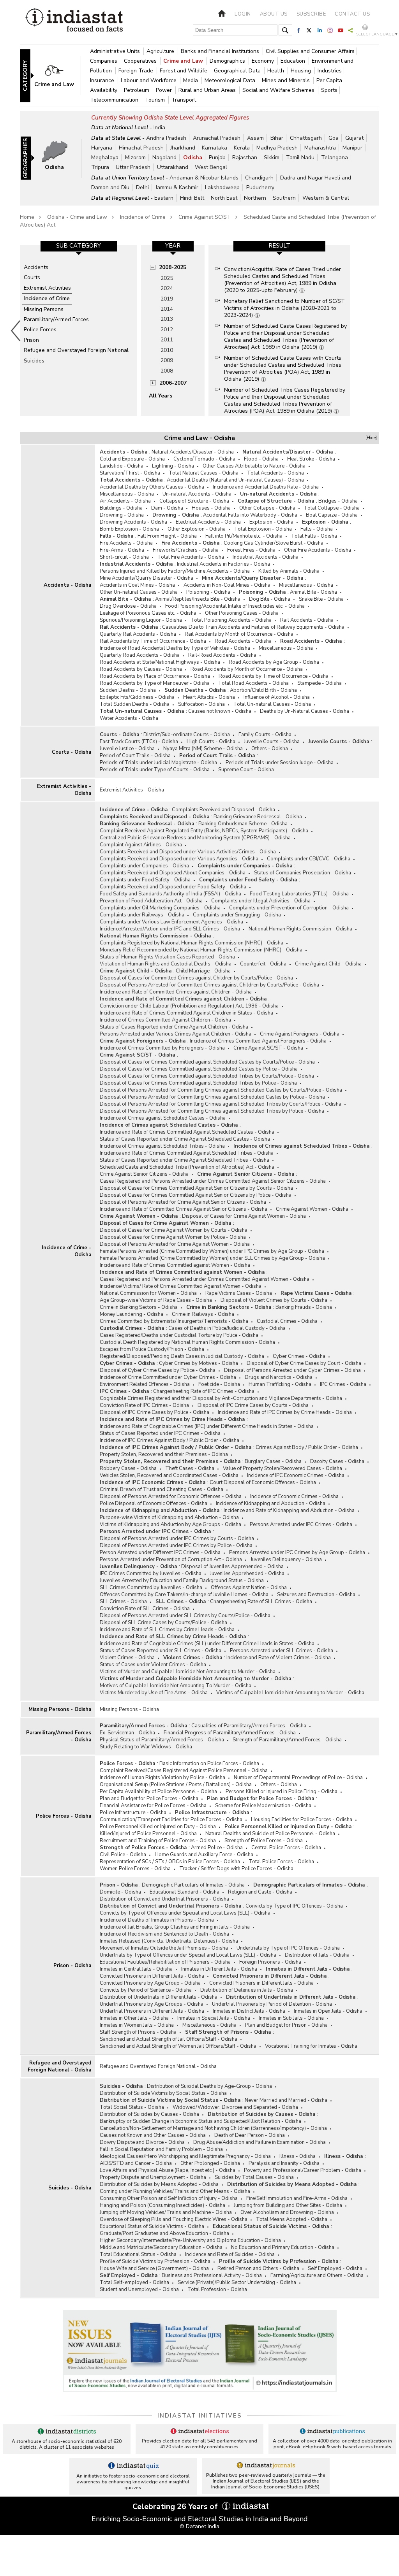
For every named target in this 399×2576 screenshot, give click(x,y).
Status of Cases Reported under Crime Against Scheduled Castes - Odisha (185, 1139)
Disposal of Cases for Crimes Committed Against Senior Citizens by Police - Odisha (196, 1195)
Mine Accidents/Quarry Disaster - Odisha (147, 578)
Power (165, 90)
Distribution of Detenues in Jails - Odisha (247, 1990)
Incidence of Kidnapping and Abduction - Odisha (271, 1503)
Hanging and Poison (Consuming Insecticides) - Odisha (162, 2205)
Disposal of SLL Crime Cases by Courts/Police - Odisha (163, 1623)
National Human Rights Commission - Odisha (300, 929)
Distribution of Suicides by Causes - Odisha (149, 2114)
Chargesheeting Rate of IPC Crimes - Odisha (204, 1391)
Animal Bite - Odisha (313, 592)
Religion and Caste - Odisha (260, 1892)
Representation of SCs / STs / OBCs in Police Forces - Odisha (170, 1862)
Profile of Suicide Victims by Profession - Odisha (155, 2261)
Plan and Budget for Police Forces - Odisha (149, 1799)
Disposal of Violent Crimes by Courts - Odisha (274, 1300)
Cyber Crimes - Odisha (299, 1356)
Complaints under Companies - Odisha (144, 866)
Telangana (335, 157)
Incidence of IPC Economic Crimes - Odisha (296, 1475)
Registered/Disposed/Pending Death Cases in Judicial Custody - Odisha (182, 1356)
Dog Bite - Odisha (270, 599)
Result (279, 246)
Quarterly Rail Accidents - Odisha (138, 634)
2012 (167, 330)
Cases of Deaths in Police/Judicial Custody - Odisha (227, 1328)
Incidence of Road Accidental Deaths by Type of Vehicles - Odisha (175, 648)
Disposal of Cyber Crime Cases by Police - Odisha (158, 1370)
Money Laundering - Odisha (132, 1314)
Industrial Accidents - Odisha (266, 557)
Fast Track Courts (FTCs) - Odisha (139, 742)
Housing (302, 71)
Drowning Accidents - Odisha (133, 522)
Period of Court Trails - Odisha (135, 756)
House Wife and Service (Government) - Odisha (154, 2268)
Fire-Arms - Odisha (122, 550)
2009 (167, 360)
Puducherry (260, 187)
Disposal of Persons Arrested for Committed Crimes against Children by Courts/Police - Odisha (209, 985)
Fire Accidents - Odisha (126, 543)
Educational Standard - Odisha (184, 1892)
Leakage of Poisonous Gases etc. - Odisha (148, 613)
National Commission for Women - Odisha (148, 1293)
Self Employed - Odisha (335, 2268)
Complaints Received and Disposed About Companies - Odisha (173, 873)
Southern (284, 198)
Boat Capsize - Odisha (332, 515)
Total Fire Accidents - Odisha (191, 557)
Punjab (217, 157)
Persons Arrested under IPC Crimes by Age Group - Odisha (297, 1553)
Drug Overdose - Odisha (128, 606)
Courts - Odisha (72, 752)
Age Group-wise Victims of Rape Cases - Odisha (156, 1300)
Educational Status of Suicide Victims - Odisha (152, 2226)
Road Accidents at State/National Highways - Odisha (160, 662)
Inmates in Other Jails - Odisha (134, 2018)
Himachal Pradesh (141, 148)
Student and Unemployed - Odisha (139, 2289)
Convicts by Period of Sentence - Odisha (146, 1990)
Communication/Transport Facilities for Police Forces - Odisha (171, 1820)
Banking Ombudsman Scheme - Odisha (243, 824)
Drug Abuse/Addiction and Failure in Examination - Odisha (260, 2142)
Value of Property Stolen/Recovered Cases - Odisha (282, 1468)
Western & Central (326, 198)
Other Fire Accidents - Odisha (318, 550)
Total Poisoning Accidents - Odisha (231, 620)
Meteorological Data (231, 80)
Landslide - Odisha (122, 466)
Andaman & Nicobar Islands (204, 178)
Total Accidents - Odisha (275, 473)
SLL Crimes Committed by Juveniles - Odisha (151, 1588)
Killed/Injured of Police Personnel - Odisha (148, 1834)
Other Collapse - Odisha (267, 508)
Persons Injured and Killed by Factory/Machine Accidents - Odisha (175, 571)
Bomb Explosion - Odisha (129, 529)
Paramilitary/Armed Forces (56, 319)
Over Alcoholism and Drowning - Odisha (287, 2212)
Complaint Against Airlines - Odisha (141, 845)
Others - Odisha (270, 749)
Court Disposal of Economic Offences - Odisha (263, 1482)
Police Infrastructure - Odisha (133, 1813)
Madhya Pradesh (277, 148)
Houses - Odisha (211, 508)
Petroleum (137, 90)
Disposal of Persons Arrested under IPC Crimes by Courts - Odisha (177, 1539)
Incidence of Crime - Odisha (66, 1251)
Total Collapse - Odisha (332, 508)
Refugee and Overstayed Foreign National (76, 350)
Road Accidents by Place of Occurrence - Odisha (155, 676)
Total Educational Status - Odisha (138, 2254)
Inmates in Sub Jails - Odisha (291, 2018)
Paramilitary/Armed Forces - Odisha (59, 1736)
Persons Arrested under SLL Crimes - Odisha (282, 1651)
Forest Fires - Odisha (251, 550)
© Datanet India (199, 2526)
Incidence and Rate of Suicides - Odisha (230, 2254)
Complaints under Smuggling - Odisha (237, 915)
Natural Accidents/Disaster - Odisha (193, 452)
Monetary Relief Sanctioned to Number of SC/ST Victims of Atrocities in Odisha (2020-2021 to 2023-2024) (284, 308)
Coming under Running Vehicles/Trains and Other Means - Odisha (175, 2191)
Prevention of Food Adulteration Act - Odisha (151, 901)
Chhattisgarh (306, 138)
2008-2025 (173, 267)
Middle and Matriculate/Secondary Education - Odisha (161, 2247)
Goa (334, 138)
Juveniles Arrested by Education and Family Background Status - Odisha (182, 1581)
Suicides (34, 361)
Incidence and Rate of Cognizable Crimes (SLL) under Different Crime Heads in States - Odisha (207, 1644)
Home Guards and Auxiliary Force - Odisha (204, 1855)
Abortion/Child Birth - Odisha (263, 690)
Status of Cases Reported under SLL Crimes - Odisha (161, 1651)
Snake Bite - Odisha (321, 599)
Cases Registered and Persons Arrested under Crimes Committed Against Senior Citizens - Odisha (213, 1181)
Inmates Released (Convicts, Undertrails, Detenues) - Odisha (169, 1941)
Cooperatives (141, 61)
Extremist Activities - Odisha (64, 790)
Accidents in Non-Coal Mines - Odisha (227, 585)
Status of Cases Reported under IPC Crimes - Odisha (160, 1433)
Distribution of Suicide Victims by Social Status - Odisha (163, 2093)
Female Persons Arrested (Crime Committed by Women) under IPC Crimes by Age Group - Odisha (212, 1251)
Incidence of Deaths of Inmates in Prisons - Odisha (157, 1920)
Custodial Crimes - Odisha (287, 1321)
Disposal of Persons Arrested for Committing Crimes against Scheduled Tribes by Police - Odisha (212, 1111)
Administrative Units (116, 51)
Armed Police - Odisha (217, 1848)
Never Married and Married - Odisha (286, 2100)
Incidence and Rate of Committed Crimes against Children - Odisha (176, 992)
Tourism (156, 100)
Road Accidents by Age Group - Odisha (274, 662)
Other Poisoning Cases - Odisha (242, 613)
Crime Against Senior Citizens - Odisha (144, 1174)
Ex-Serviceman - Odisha (127, 1733)
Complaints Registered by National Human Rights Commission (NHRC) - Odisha (192, 943)
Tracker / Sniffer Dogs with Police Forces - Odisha (236, 1869)
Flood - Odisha (261, 459)
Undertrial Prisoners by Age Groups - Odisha (152, 2004)
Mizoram (135, 157)
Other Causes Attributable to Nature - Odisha (254, 466)
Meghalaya (105, 157)
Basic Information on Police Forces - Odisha (209, 1764)
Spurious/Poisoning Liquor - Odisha (141, 620)
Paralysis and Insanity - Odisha (284, 2163)
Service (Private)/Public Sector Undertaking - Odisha (237, 2282)
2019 (167, 299)
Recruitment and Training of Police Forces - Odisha (158, 1841)
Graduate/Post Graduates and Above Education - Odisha (164, 2233)
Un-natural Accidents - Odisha (197, 494)
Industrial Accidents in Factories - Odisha (223, 564)
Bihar (277, 138)
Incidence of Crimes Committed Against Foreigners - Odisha (258, 1041)
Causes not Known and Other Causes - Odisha (153, 2135)
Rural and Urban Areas (208, 90)
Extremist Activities (47, 288)
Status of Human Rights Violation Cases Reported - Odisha (167, 957)
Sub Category (79, 246)
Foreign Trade (137, 71)
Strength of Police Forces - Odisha (264, 1841)
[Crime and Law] (58, 75)
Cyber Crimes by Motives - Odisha (199, 1363)
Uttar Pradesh (133, 167)
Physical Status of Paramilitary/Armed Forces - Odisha (162, 1740)
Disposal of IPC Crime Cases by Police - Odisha (154, 1412)
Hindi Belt (192, 198)
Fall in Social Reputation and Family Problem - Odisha (161, 2149)
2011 (167, 340)
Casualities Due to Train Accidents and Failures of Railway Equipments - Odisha (253, 627)
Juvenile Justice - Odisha (127, 749)
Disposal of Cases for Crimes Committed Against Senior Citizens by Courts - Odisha (196, 1188)
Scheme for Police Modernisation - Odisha (263, 1806)
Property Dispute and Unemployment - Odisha (153, 2177)
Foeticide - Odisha (219, 1384)
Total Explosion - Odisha (263, 529)
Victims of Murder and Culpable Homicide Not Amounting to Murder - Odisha (188, 1672)
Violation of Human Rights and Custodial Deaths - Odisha (166, 964)
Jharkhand (183, 148)
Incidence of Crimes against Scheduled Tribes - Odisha (162, 1146)
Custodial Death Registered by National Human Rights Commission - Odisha (187, 1342)
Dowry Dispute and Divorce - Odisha (142, 2142)
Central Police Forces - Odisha (286, 1848)
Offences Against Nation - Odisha (249, 1588)
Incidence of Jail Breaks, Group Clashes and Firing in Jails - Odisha (175, 1927)
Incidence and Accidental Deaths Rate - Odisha (266, 487)
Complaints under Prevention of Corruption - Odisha (289, 908)
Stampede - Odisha (320, 683)
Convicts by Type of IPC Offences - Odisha (294, 1906)
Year (173, 246)
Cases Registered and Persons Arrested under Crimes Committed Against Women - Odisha (205, 1279)
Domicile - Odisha (120, 1892)
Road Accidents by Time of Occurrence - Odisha (274, 676)
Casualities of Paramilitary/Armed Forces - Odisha (249, 1726)
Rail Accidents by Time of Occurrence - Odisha (153, 641)
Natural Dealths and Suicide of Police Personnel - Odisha (270, 1834)
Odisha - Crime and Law (77, 217)
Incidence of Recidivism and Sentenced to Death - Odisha (164, 1934)
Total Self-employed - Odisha (134, 2282)
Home (27, 217)
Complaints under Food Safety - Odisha (145, 880)
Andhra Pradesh (166, 138)
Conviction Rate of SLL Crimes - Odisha (145, 1609)
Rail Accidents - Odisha (307, 620)
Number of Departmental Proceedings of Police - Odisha (298, 1778)
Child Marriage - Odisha (203, 971)
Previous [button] (16, 331)
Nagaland (164, 157)
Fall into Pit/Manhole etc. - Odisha (244, 536)
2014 (167, 309)
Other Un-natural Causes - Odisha (139, 592)
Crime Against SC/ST (205, 217)
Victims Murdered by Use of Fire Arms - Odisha (154, 1693)
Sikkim (272, 157)
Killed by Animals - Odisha (289, 571)
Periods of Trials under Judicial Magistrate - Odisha (158, 763)
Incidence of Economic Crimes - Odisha (294, 1496)
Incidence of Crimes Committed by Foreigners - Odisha (162, 1048)
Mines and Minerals (287, 80)
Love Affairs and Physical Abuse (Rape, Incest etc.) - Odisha (168, 2170)
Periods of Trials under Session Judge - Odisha (280, 763)
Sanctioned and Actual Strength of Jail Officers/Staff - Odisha (169, 2039)
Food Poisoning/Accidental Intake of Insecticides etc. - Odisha (235, 606)
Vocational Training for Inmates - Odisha (311, 2046)
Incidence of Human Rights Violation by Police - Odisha (162, 1778)
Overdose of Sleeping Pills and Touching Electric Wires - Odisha (174, 2219)
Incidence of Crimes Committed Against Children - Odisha (165, 1020)
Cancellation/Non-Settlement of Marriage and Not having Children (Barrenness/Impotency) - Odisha (213, 2128)
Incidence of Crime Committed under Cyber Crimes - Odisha (168, 1377)
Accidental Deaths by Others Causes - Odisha (152, 487)
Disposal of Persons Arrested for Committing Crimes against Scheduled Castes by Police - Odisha (212, 1097)
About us (274, 14)
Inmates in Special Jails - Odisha (214, 2018)
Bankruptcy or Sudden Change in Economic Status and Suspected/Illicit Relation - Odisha (200, 2121)
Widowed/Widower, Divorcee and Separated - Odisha (235, 2107)
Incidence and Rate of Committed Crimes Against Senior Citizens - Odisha (184, 1209)
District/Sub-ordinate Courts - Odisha (187, 735)
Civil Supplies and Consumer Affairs (310, 51)
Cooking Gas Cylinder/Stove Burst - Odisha (274, 543)
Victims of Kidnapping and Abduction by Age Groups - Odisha (170, 1524)
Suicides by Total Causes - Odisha (254, 2177)
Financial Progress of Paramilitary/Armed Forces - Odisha (230, 1733)
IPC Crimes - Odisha (343, 1384)
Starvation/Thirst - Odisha (130, 473)
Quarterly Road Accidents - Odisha (140, 655)
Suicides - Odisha (70, 2188)
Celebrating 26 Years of (176, 2507)
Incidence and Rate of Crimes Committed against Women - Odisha (175, 1265)
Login (243, 14)
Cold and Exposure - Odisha (132, 459)
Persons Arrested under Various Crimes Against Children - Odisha (176, 1034)
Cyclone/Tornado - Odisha (204, 459)
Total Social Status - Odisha (132, 2107)
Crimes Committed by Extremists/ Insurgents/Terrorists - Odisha (174, 1321)
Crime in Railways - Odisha (203, 1314)
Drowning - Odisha (122, 515)
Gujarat (354, 138)
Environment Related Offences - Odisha (145, 1384)
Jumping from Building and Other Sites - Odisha (288, 2205)
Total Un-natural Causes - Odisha (272, 704)
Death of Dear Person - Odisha (250, 2135)
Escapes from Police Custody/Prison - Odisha (152, 1349)
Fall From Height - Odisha (167, 536)
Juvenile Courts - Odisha (272, 742)
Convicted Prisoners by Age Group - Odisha (150, 1983)
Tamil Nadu (300, 157)
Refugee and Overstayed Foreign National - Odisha (59, 2066)
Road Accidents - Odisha (243, 641)
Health (276, 71)
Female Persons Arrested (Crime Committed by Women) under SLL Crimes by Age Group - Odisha (212, 1258)
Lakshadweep (222, 187)
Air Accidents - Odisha (125, 501)
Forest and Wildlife (184, 71)
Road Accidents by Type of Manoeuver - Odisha (155, 683)
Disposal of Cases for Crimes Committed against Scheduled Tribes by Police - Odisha (198, 1083)
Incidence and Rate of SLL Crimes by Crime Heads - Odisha (167, 1630)
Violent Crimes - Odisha (127, 1658)
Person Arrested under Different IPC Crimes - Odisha (160, 1553)
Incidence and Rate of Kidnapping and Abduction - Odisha (289, 1510)
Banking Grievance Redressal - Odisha (258, 817)
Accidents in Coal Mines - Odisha (137, 585)
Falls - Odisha (317, 529)
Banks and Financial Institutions (221, 51)
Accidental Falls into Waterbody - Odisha (250, 515)
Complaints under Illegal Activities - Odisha (261, 901)
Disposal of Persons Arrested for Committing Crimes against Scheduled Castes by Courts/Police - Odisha (221, 1090)
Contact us (352, 14)
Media (191, 80)
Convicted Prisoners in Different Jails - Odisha (152, 1976)
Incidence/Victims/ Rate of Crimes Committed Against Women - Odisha (181, 1286)
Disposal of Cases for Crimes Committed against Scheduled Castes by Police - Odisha (199, 1069)
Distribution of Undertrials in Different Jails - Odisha (159, 1997)
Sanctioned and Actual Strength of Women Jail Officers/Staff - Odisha (178, 2046)
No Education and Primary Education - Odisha (283, 2247)
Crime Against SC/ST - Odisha (268, 1048)
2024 (167, 288)
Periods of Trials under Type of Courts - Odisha (155, 770)
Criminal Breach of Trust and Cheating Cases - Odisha (162, 1489)
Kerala (242, 148)
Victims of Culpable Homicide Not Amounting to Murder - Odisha (290, 1693)
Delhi (142, 187)
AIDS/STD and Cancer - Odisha (136, 2163)
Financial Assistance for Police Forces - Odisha (153, 1806)
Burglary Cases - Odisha (273, 1461)
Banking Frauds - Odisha (304, 1307)
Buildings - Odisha (121, 508)
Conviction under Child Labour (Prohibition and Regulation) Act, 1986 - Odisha (189, 1006)
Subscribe (311, 14)
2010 (167, 350)
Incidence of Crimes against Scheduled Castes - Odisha (163, 1118)
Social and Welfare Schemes (279, 90)
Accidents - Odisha (67, 585)
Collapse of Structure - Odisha (194, 501)
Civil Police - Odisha (123, 1855)
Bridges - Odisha (338, 501)
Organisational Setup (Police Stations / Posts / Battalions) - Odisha (176, 1785)
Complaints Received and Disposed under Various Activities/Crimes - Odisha (188, 852)
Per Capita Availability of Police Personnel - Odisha (158, 1792)
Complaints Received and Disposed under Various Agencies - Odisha (179, 859)
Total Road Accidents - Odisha (253, 683)
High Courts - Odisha (211, 742)
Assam (255, 138)
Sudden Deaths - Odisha (128, 690)
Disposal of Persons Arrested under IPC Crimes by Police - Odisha (176, 1546)
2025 (167, 278)
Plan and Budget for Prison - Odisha (286, 2025)
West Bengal (211, 167)
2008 (167, 371)
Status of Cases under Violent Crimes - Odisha (153, 1665)
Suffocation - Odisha (201, 704)
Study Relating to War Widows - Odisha (146, 1747)
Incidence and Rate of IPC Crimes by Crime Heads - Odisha (285, 1412)
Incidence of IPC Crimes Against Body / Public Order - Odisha (169, 1440)
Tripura (100, 167)
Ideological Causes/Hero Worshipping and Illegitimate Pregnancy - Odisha (185, 2156)
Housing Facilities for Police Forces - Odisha (302, 1820)
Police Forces (40, 330)
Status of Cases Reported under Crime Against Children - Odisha (174, 1027)
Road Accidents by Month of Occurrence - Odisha (247, 669)
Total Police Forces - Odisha (281, 1862)
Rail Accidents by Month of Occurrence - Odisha (239, 634)
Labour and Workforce (149, 80)
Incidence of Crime (143, 217)
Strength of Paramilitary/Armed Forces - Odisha (287, 1740)
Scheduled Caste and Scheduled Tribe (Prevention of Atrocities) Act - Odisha (187, 1167)
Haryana (102, 148)
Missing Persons (44, 309)
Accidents (36, 267)
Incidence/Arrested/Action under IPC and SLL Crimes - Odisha (170, 929)
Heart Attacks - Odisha (209, 697)
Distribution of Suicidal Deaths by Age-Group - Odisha (209, 2086)
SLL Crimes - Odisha (123, 1602)
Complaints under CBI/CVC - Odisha (309, 859)
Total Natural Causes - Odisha (204, 473)
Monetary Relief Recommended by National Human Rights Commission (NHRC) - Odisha (201, 950)
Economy (264, 61)
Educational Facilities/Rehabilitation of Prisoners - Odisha (165, 1962)
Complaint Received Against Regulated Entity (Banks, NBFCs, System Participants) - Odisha (204, 831)
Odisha (193, 157)
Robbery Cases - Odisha (128, 1468)
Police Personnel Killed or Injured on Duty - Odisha (158, 1827)
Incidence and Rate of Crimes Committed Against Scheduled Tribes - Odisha (187, 1153)
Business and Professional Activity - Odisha (212, 2275)
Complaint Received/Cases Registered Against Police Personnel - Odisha (184, 1771)
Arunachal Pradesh (217, 138)
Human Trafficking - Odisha (280, 1384)
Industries (330, 71)
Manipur (352, 148)
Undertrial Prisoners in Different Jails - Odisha (152, 2011)
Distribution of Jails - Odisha (317, 1955)
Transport (184, 100)
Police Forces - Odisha (64, 1816)
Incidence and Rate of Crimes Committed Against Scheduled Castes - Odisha (187, 1132)
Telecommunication (115, 100)
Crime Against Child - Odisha (328, 964)
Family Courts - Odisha (265, 735)
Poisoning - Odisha (208, 592)
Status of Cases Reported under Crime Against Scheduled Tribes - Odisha (184, 1160)
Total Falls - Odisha (314, 536)
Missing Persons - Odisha (60, 1709)
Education (294, 61)
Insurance (103, 80)
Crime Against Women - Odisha (312, 1209)
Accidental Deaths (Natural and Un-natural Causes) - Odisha (235, 480)
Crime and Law (184, 61)
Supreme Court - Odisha (246, 770)
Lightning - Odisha (173, 466)
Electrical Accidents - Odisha (208, 522)
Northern (255, 198)
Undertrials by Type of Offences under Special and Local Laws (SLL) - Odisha (188, 1955)
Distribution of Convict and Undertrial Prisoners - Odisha (164, 1899)
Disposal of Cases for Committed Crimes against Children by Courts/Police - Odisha (196, 978)
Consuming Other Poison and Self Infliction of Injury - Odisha (169, 2198)
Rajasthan (245, 157)
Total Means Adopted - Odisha (292, 2219)
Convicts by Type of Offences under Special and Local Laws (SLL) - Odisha (185, 1913)
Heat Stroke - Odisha (311, 459)
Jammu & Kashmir (177, 187)
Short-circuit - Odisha (124, 557)
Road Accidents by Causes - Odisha (141, 669)
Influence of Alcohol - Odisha (277, 697)
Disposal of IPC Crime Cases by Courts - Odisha (253, 1405)
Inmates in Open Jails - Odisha (328, 2011)
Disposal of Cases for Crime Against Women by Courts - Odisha (174, 1230)
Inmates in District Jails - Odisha (249, 2011)
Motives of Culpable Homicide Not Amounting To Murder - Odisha (176, 1686)
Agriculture (161, 51)
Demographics (228, 61)
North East (224, 198)
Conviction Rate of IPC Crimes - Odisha (144, 1405)
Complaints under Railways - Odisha (142, 915)
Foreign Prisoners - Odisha (270, 1962)
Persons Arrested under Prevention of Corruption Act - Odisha (171, 1560)
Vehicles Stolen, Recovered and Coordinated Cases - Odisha (169, 1475)
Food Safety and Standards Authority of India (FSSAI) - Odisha (170, 894)
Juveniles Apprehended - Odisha (247, 1574)
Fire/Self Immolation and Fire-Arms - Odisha (297, 2198)
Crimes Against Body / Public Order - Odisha (307, 1447)
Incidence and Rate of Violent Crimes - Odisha (279, 1658)
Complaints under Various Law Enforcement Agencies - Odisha (171, 922)
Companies (104, 61)
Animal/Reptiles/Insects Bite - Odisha (198, 599)
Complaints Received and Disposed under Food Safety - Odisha (173, 887)
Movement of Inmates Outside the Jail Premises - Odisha (164, 1948)
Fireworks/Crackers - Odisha (186, 550)
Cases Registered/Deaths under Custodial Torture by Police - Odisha (179, 1335)
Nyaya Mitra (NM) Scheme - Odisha (203, 749)
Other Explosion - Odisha (197, 529)
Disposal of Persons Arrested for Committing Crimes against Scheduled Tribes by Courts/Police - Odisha (221, 1104)
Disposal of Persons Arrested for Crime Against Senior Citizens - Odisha (183, 1202)
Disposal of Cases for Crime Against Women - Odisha (244, 1216)
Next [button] (381, 331)
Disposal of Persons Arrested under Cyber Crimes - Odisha (292, 1370)
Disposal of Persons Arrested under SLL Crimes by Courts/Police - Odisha (185, 1616)
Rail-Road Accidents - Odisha (222, 655)
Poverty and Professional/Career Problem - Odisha (303, 2170)
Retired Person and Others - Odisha (258, 2268)
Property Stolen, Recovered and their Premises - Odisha (164, 1454)
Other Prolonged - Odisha (210, 2163)
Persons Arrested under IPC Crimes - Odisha (301, 1524)
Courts (32, 277)
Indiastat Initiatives (200, 2416)
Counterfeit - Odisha (263, 964)
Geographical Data (238, 71)
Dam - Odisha (167, 508)
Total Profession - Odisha (217, 2289)
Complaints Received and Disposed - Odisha (223, 810)
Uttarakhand (173, 167)
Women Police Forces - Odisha (135, 1869)
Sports (329, 90)
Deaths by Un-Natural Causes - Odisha (305, 711)
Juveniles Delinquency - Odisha (286, 1560)
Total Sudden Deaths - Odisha (135, 704)
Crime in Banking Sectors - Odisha (139, 1307)
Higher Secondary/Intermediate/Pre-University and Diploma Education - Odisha (190, 2240)
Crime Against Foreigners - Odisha (300, 1034)
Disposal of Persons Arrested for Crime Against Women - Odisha (175, 1244)
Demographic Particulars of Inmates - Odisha (193, 1885)
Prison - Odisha (72, 1966)
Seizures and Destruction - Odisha (316, 1595)
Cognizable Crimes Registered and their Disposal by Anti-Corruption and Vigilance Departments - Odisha (221, 1398)
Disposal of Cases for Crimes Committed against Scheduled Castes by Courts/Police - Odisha (207, 1062)
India (159, 127)
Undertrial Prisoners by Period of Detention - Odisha (272, 2004)
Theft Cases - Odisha (190, 1468)
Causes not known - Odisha (220, 711)
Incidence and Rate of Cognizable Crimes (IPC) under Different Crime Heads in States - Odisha (207, 1426)
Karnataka (215, 148)
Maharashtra (320, 148)
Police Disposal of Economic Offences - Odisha (154, 1503)
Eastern (164, 198)
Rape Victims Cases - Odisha (239, 1293)
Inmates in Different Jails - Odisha (219, 1969)
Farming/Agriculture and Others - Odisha (317, 2275)
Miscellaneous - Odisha (127, 494)
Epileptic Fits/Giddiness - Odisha (137, 697)
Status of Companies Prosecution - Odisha (303, 873)
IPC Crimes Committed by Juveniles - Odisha (151, 1574)
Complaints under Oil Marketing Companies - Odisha (160, 908)
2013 (167, 319)
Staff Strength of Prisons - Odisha (138, 2032)
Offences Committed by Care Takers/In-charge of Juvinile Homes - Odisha (184, 1595)
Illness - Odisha (297, 2156)
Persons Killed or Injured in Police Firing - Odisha (282, 1792)
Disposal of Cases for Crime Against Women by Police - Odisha (173, 1237)
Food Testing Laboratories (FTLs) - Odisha (299, 894)
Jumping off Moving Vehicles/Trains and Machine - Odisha (166, 2212)
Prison (31, 340)
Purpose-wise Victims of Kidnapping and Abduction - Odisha (169, 1517)
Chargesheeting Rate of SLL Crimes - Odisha (261, 1602)
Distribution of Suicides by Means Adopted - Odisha (159, 2184)
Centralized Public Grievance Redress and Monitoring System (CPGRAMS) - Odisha (195, 838)
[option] (79, 331)
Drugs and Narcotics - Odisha (279, 1377)
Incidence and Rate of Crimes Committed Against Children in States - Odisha (186, 1013)
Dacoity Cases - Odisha (337, 1461)
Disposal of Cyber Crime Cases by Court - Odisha (304, 1363)
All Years (161, 396)
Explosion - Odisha (271, 522)
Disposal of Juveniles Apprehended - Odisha (232, 1567)
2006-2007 (173, 383)
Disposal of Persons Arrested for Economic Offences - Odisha (171, 1496)
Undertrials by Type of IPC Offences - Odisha (288, 1948)
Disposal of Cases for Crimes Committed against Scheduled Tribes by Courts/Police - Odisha (207, 1076)
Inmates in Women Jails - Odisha (137, 2025)
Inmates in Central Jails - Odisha (136, 1969)
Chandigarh (259, 178)
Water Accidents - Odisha (129, 718)
